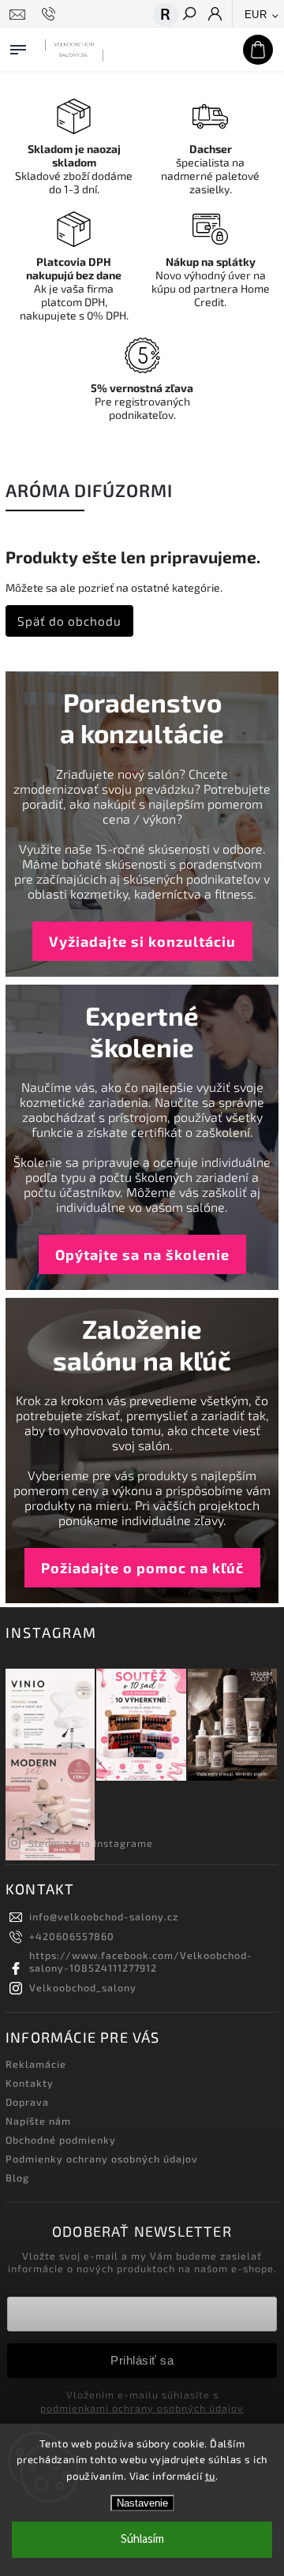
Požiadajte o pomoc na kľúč (142, 1568)
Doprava (27, 2102)
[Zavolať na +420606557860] (51, 14)
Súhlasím (142, 2539)
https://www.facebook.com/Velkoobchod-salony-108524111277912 (141, 1961)
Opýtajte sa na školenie (142, 1254)
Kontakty (30, 2083)
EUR (256, 15)
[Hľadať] (189, 15)
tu (210, 2476)
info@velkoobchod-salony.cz (104, 1916)
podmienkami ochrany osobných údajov (142, 2408)
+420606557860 (72, 1936)
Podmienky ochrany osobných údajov (102, 2159)
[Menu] (18, 47)
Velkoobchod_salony (83, 1987)
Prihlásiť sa (142, 2360)
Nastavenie (142, 2503)
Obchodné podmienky (61, 2140)
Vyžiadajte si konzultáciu (142, 941)
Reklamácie (36, 2064)
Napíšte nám (38, 2121)
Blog (17, 2178)
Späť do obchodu (69, 621)
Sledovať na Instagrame (91, 1843)
